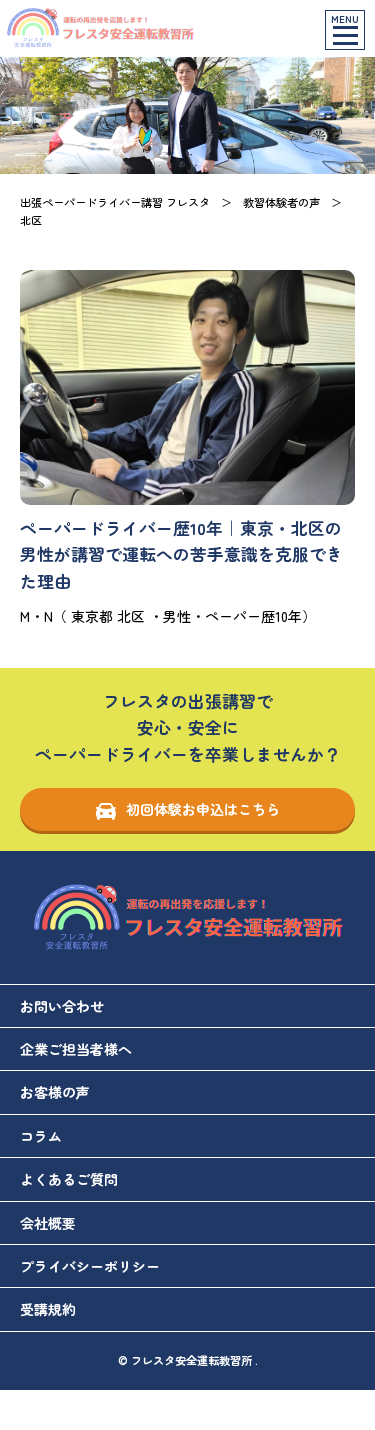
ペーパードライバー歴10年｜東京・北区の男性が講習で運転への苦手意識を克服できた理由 (181, 555)
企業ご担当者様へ (76, 1049)
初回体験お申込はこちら (203, 809)
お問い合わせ (62, 1006)
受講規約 (48, 1309)
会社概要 (48, 1223)
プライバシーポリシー (90, 1266)
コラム (41, 1136)
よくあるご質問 (69, 1179)
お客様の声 (55, 1092)
